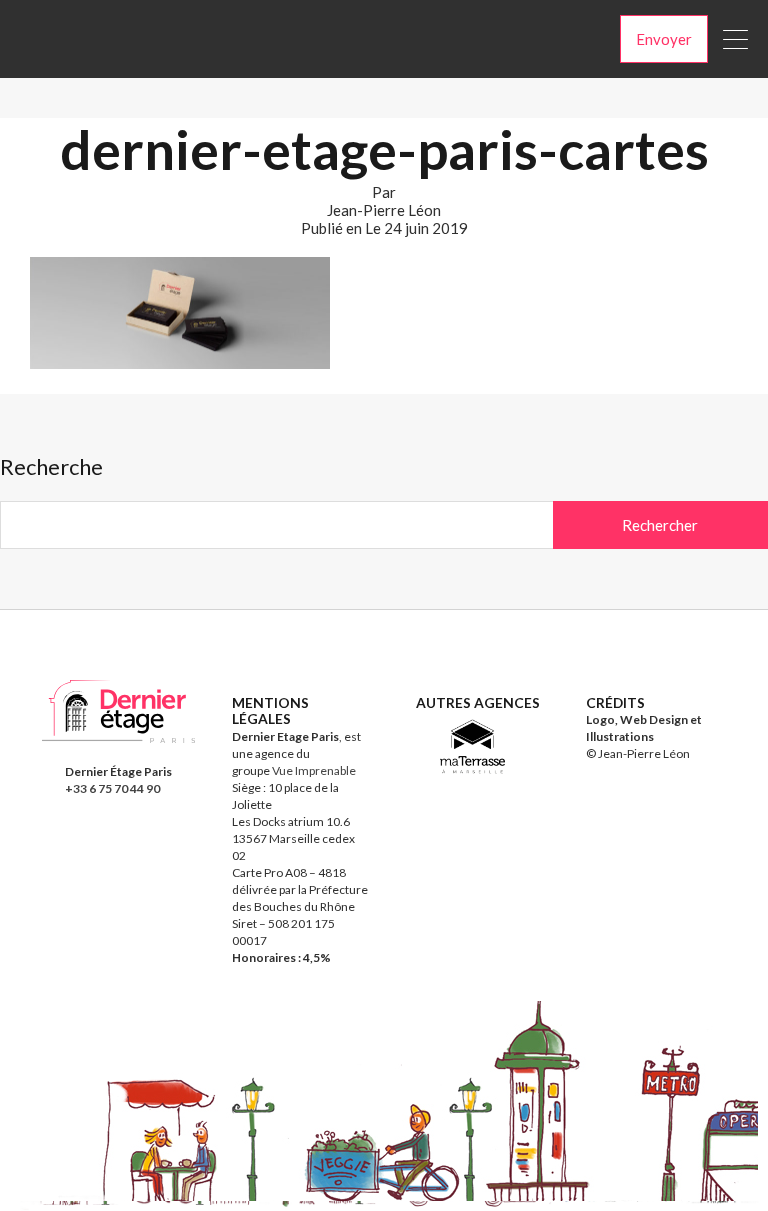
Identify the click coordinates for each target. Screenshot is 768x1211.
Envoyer (664, 39)
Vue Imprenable (314, 770)
